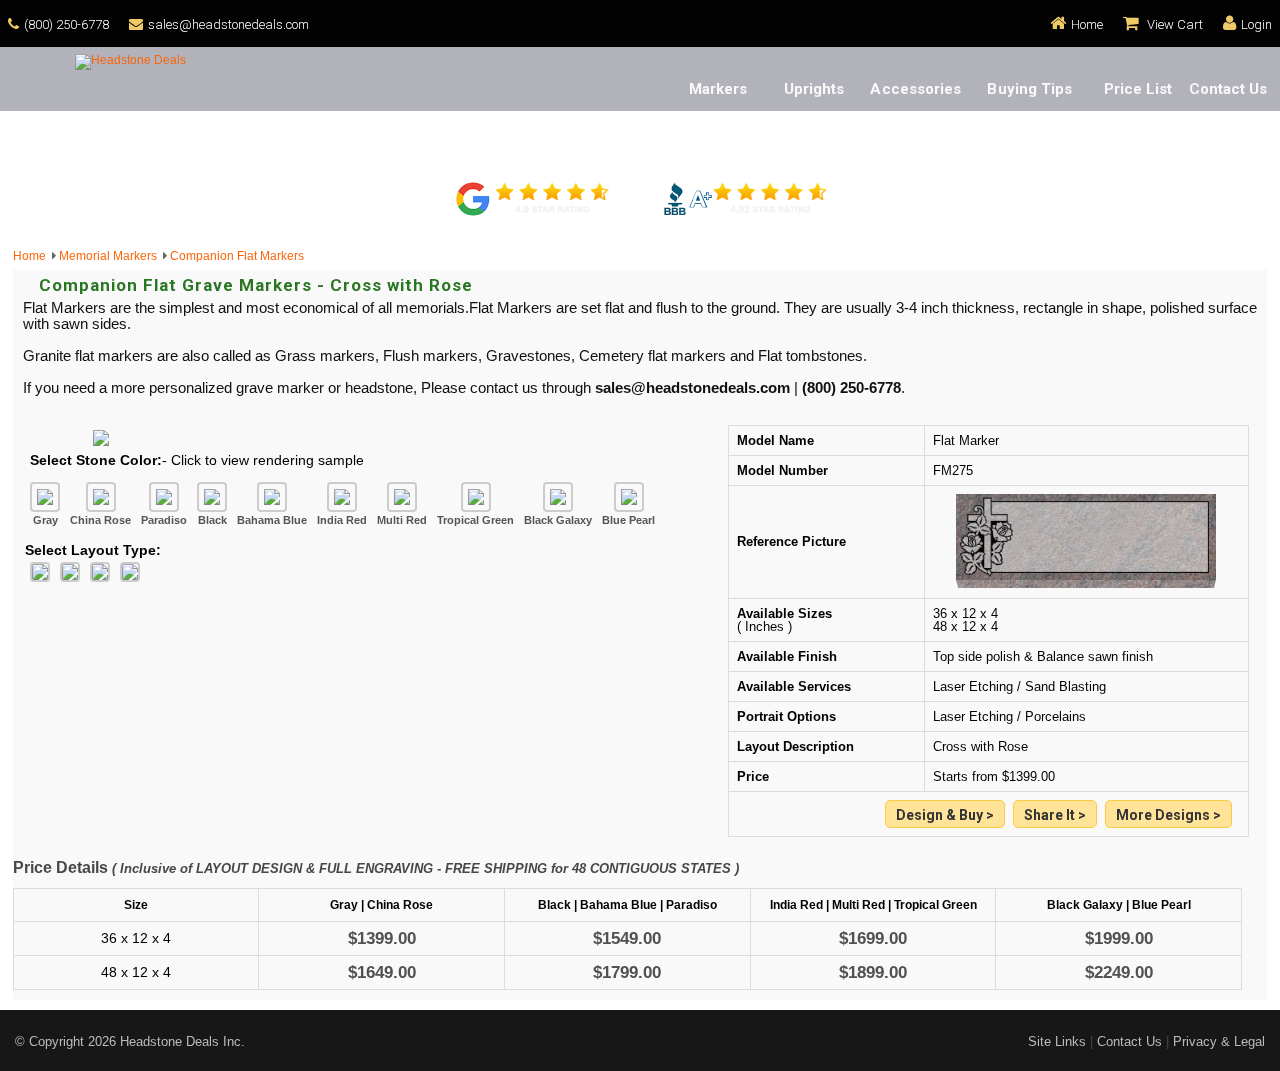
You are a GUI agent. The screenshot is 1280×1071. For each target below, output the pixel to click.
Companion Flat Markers (237, 256)
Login (1256, 24)
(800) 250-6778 (66, 24)
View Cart (1173, 24)
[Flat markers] (1168, 815)
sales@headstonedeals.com (228, 24)
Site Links (1057, 1041)
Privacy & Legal (1219, 1041)
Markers (718, 89)
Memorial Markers (111, 256)
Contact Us (1228, 89)
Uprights (814, 89)
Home (1087, 24)
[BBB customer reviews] (745, 213)
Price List (1138, 89)
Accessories (915, 89)
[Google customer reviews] (535, 213)
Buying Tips (1029, 89)
